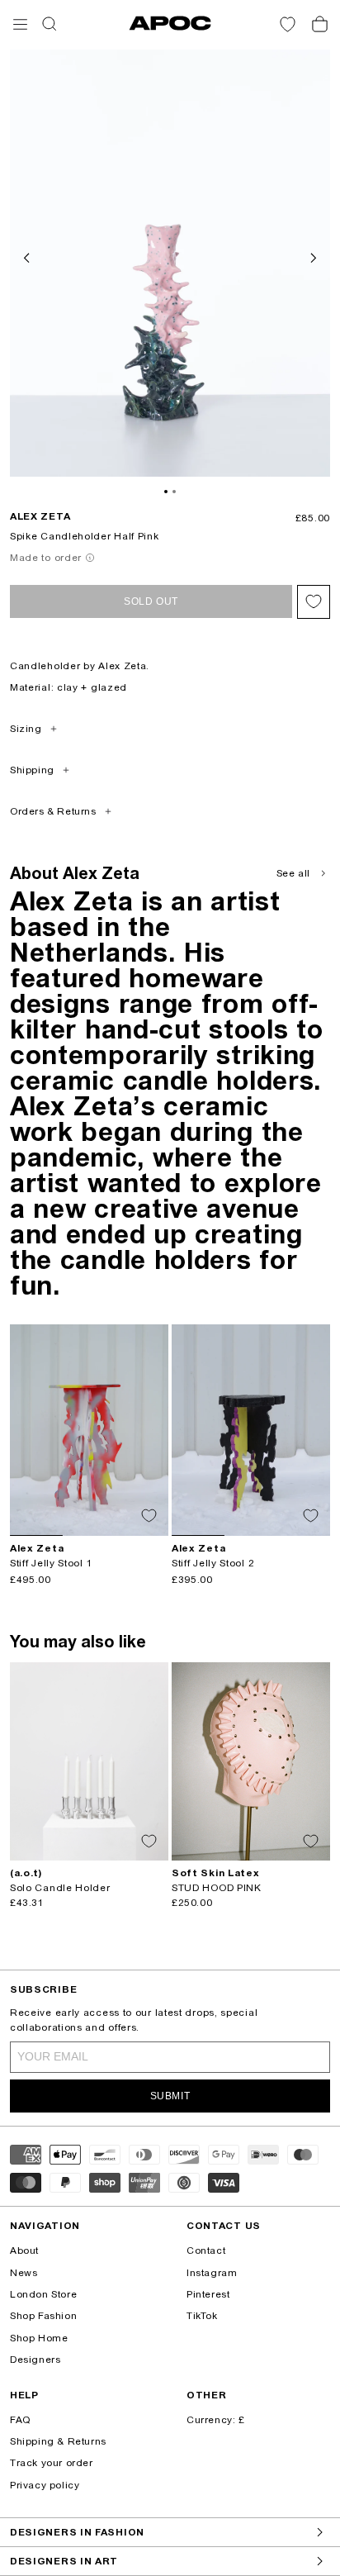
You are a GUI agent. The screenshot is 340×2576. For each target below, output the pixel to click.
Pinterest (208, 2294)
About (24, 2250)
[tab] (166, 492)
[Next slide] (312, 256)
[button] (20, 24)
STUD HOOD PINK (217, 1888)
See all (293, 873)
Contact (206, 2250)
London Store (43, 2294)
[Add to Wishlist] (314, 602)
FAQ (20, 2420)
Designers (35, 2360)
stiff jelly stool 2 (213, 1563)
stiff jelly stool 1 (51, 1563)
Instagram (212, 2273)
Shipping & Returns (58, 2441)
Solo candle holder (60, 1888)
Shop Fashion (43, 2316)
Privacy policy (45, 2485)
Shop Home (39, 2338)
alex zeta (40, 516)
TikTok (202, 2316)
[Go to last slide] (28, 256)
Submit (170, 2096)
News (24, 2273)
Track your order (52, 2463)
